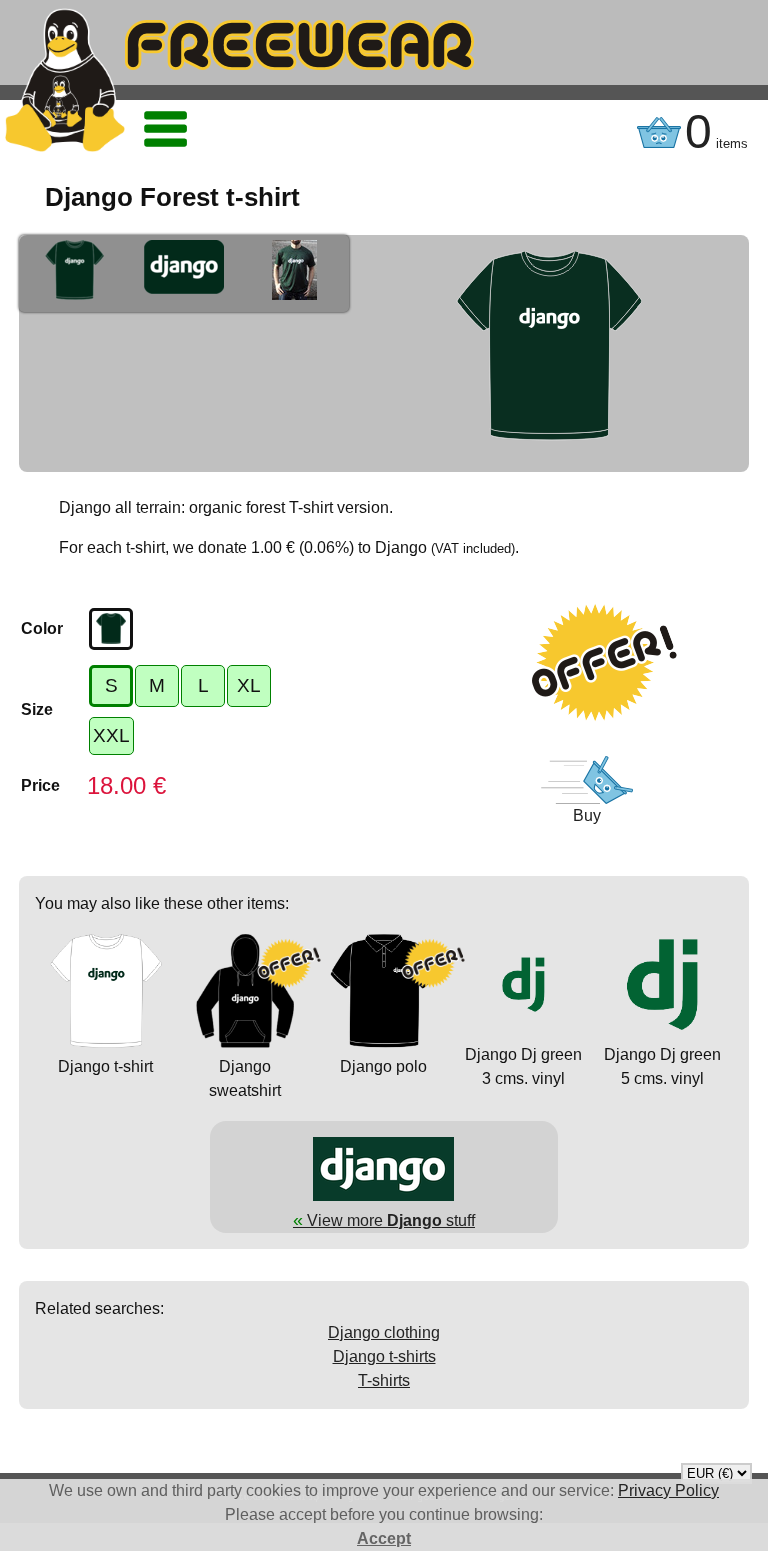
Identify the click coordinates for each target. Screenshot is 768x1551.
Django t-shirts (384, 1356)
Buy (587, 815)
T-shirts (384, 1380)
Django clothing (384, 1332)
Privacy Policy (668, 1490)
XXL (111, 735)
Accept (384, 1538)
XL (249, 685)
